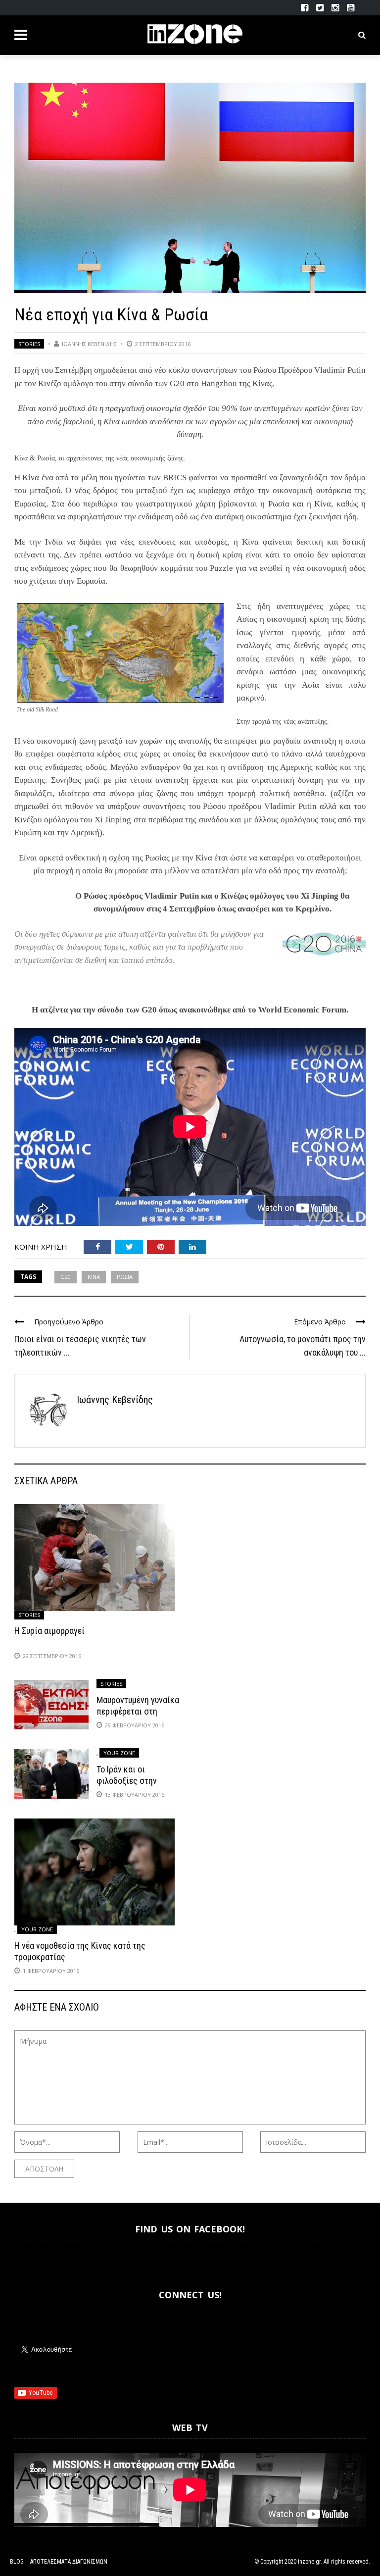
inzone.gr (309, 2562)
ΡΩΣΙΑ (125, 1277)
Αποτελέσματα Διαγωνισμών (69, 2562)
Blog (17, 2562)
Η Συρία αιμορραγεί (49, 1631)
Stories (29, 344)
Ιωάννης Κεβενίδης (89, 344)
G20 (66, 1277)
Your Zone (119, 1753)
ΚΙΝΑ (94, 1277)
